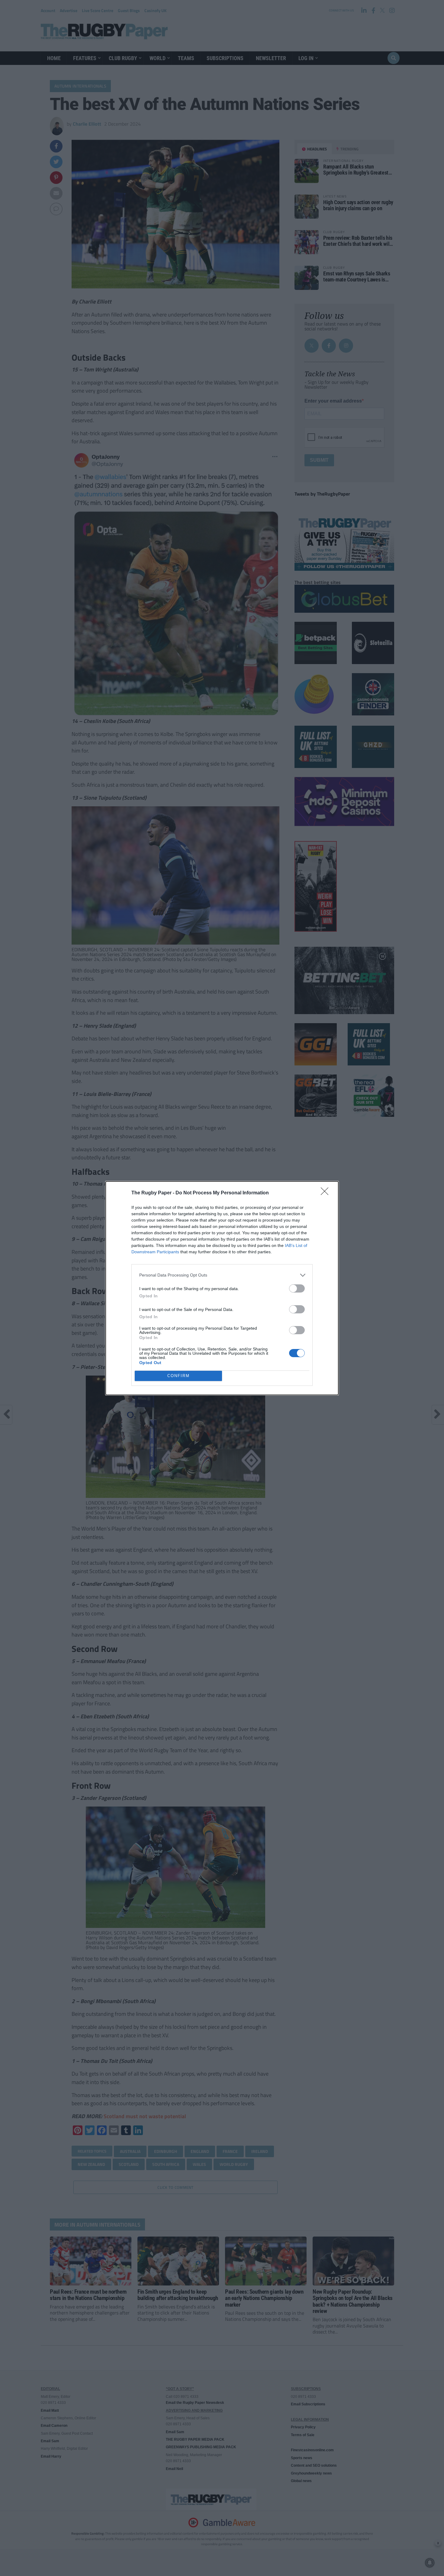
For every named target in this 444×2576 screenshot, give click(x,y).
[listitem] (222, 1275)
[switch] (297, 1288)
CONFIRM (179, 1376)
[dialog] (222, 1288)
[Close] (327, 1193)
